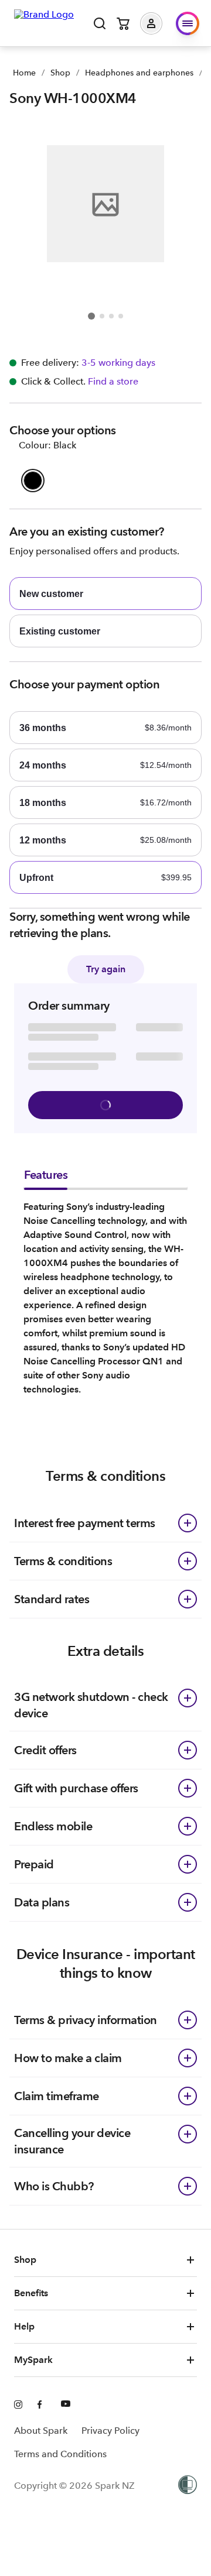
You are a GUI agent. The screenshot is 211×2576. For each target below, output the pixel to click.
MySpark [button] (33, 2360)
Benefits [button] (31, 2293)
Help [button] (24, 2326)
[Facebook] (42, 2405)
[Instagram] (19, 2405)
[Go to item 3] (111, 316)
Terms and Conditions (60, 2454)
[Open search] (100, 23)
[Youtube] (66, 2405)
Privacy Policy (110, 2431)
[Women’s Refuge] (188, 2486)
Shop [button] (25, 2260)
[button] (160, 23)
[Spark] (44, 22)
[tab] (46, 1178)
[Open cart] (123, 23)
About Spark (41, 2431)
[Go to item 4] (121, 316)
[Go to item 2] (102, 316)
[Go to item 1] (91, 316)
